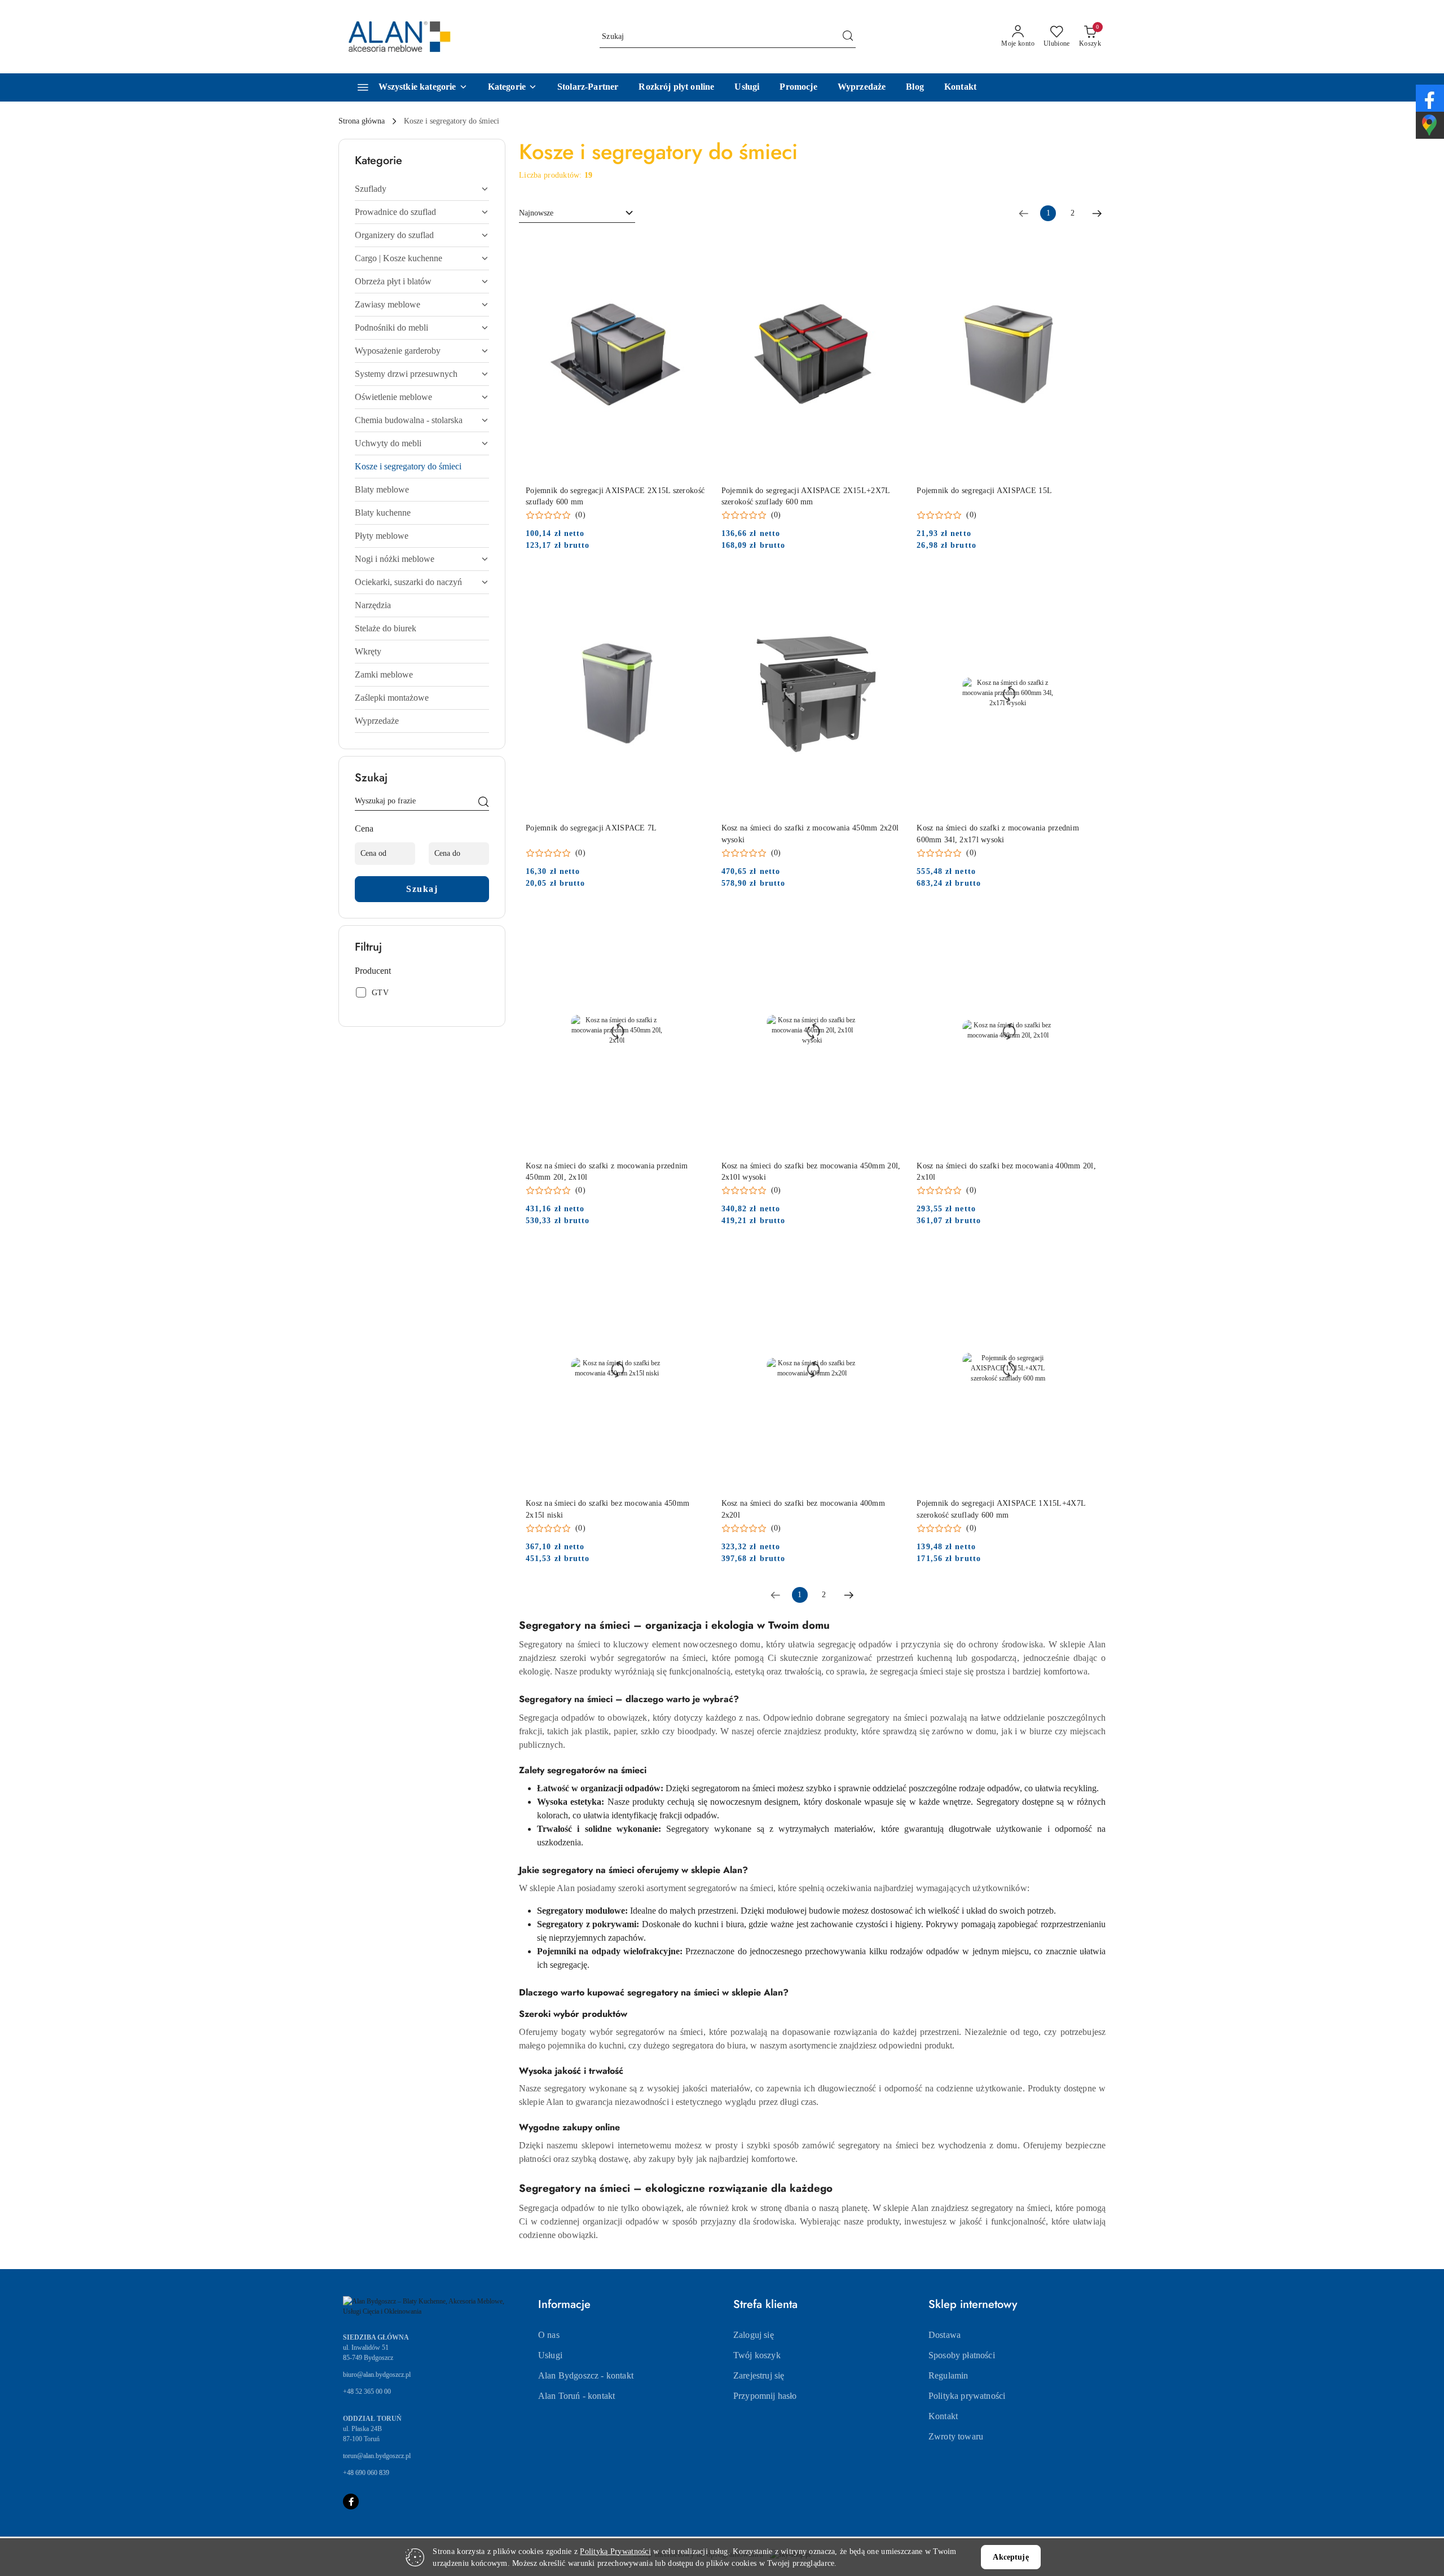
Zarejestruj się (759, 2375)
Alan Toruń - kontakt (576, 2396)
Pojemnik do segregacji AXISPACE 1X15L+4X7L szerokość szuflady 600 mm (1001, 1509)
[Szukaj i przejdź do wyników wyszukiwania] (848, 37)
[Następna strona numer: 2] (1097, 213)
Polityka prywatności (967, 2396)
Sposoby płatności (962, 2355)
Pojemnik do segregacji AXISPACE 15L (984, 491)
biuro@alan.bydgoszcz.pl (377, 2375)
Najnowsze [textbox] (536, 213)
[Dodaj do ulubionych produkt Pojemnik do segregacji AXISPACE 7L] (695, 584)
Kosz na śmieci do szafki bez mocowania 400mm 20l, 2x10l (1006, 1171)
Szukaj (422, 889)
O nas (549, 2335)
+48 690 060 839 (366, 2473)
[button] (512, 87)
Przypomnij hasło (765, 2396)
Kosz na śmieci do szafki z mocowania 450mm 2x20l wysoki (810, 834)
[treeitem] (422, 189)
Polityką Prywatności (615, 2551)
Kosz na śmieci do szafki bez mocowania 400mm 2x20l (803, 1509)
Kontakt (943, 2416)
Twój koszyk (757, 2355)
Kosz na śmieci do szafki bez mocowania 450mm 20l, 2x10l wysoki (811, 1171)
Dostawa (945, 2335)
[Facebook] (351, 2502)
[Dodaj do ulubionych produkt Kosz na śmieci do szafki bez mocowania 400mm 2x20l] (890, 1260)
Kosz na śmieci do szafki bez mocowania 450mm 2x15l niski (607, 1509)
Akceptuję (1011, 2557)
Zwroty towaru (956, 2436)
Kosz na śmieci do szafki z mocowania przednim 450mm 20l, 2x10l (607, 1171)
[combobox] (577, 213)
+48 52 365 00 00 (367, 2392)
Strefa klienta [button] (765, 2304)
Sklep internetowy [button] (973, 2304)
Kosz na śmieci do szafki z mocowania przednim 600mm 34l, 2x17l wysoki (998, 834)
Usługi (550, 2355)
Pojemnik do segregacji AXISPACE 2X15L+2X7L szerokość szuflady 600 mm (806, 496)
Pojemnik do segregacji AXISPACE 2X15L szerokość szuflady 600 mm (615, 496)
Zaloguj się (754, 2335)
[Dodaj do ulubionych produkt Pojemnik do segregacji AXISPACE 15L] (1086, 247)
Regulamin (948, 2375)
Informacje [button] (564, 2304)
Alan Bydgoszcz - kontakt (586, 2375)
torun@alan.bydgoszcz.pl (377, 2456)
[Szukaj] (483, 803)
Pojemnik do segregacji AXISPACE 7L (591, 828)
